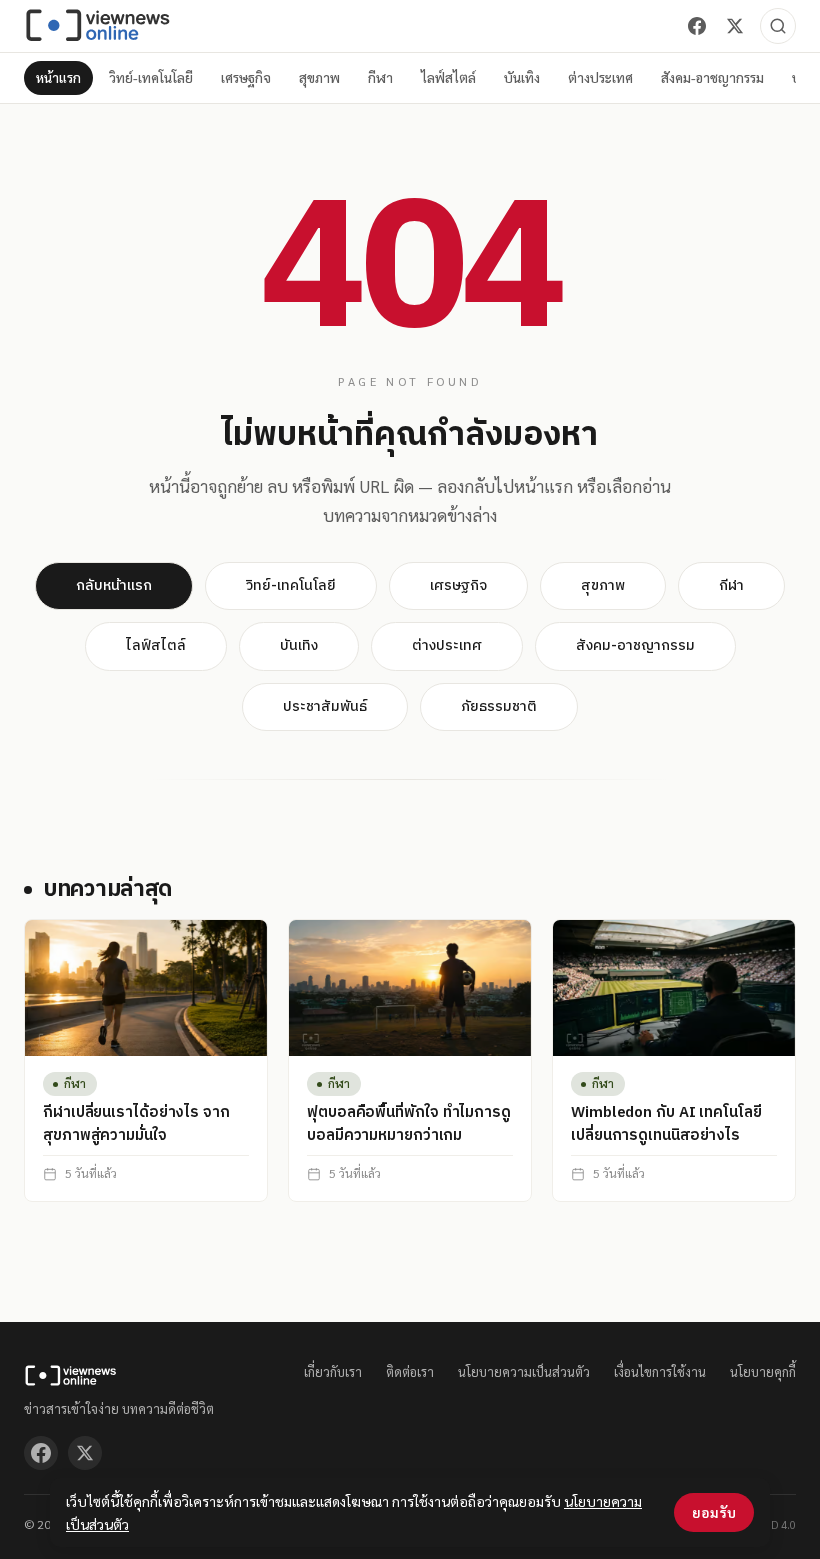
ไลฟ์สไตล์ (448, 77)
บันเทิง (522, 77)
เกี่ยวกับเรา (333, 1371)
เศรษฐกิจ (246, 77)
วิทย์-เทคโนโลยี (151, 77)
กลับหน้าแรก (114, 585)
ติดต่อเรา (410, 1371)
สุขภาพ (319, 77)
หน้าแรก (58, 77)
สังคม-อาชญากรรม (712, 77)
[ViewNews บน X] (735, 26)
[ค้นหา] (778, 26)
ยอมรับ (714, 1512)
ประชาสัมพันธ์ (325, 706)
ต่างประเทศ (600, 77)
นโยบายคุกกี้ (763, 1371)
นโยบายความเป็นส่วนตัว (524, 1371)
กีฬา (380, 77)
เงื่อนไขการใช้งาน (660, 1371)
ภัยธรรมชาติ (499, 706)
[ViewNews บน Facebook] (697, 26)
